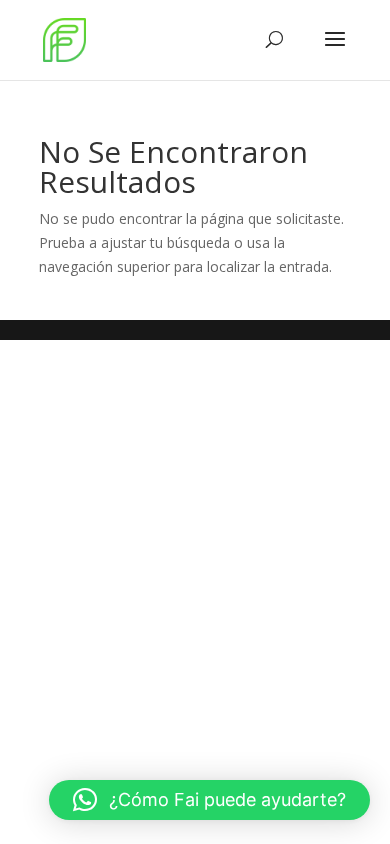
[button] (209, 800)
